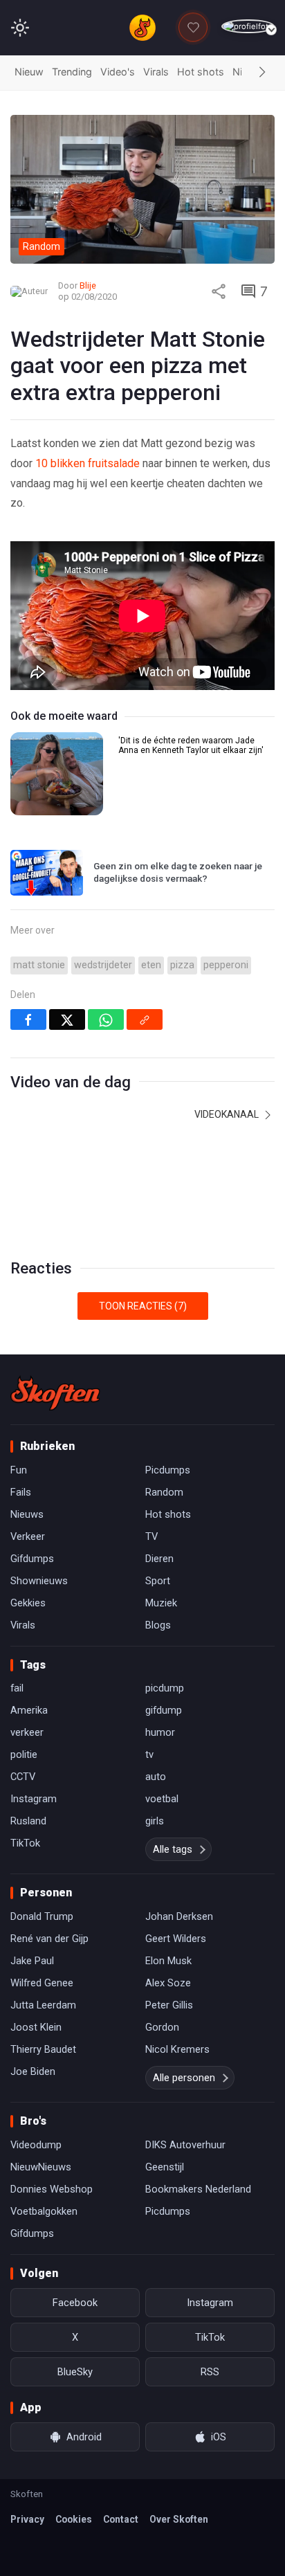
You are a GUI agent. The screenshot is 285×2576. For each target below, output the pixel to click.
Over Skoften (179, 2519)
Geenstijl (165, 2167)
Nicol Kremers (177, 2049)
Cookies (74, 2519)
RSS (210, 2372)
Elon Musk (168, 1961)
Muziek (161, 1603)
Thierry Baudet (43, 2049)
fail (17, 1688)
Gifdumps (32, 1559)
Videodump (36, 2145)
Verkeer (28, 1536)
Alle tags (173, 1849)
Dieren (159, 1559)
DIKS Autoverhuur (185, 2145)
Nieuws (27, 1514)
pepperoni (226, 965)
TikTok (25, 1843)
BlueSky (75, 2372)
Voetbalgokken (44, 2211)
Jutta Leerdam (43, 2005)
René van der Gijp (49, 1939)
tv (149, 1754)
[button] (262, 73)
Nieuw (29, 72)
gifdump (164, 1710)
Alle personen (184, 2078)
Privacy (27, 2519)
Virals (156, 72)
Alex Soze (168, 1983)
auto (156, 1777)
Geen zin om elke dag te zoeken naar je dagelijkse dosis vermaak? (178, 872)
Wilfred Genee (42, 1983)
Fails (21, 1492)
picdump (165, 1688)
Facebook (75, 2303)
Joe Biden (33, 2071)
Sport (158, 1581)
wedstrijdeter (103, 965)
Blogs (158, 1625)
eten (151, 965)
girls (155, 1821)
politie (24, 1754)
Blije (88, 285)
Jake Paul (32, 1961)
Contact (121, 2519)
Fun (19, 1470)
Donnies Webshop (52, 2189)
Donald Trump (42, 1916)
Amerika (29, 1710)
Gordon (162, 2027)
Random (164, 1492)
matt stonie (39, 965)
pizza (182, 965)
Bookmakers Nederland (198, 2189)
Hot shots (201, 72)
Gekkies (28, 1603)
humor (160, 1732)
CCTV (23, 1777)
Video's (118, 72)
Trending (72, 72)
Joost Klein (36, 2027)
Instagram (34, 1799)
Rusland (28, 1821)
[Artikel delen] (219, 291)
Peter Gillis (169, 2005)
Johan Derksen (179, 1916)
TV (151, 1536)
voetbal (162, 1799)
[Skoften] (55, 1393)
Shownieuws (39, 1581)
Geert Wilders (176, 1939)
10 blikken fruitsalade (88, 463)
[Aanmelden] (248, 27)
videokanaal (228, 1114)
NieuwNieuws (41, 2167)
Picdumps (168, 1470)
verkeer (27, 1732)
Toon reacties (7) (143, 1306)
